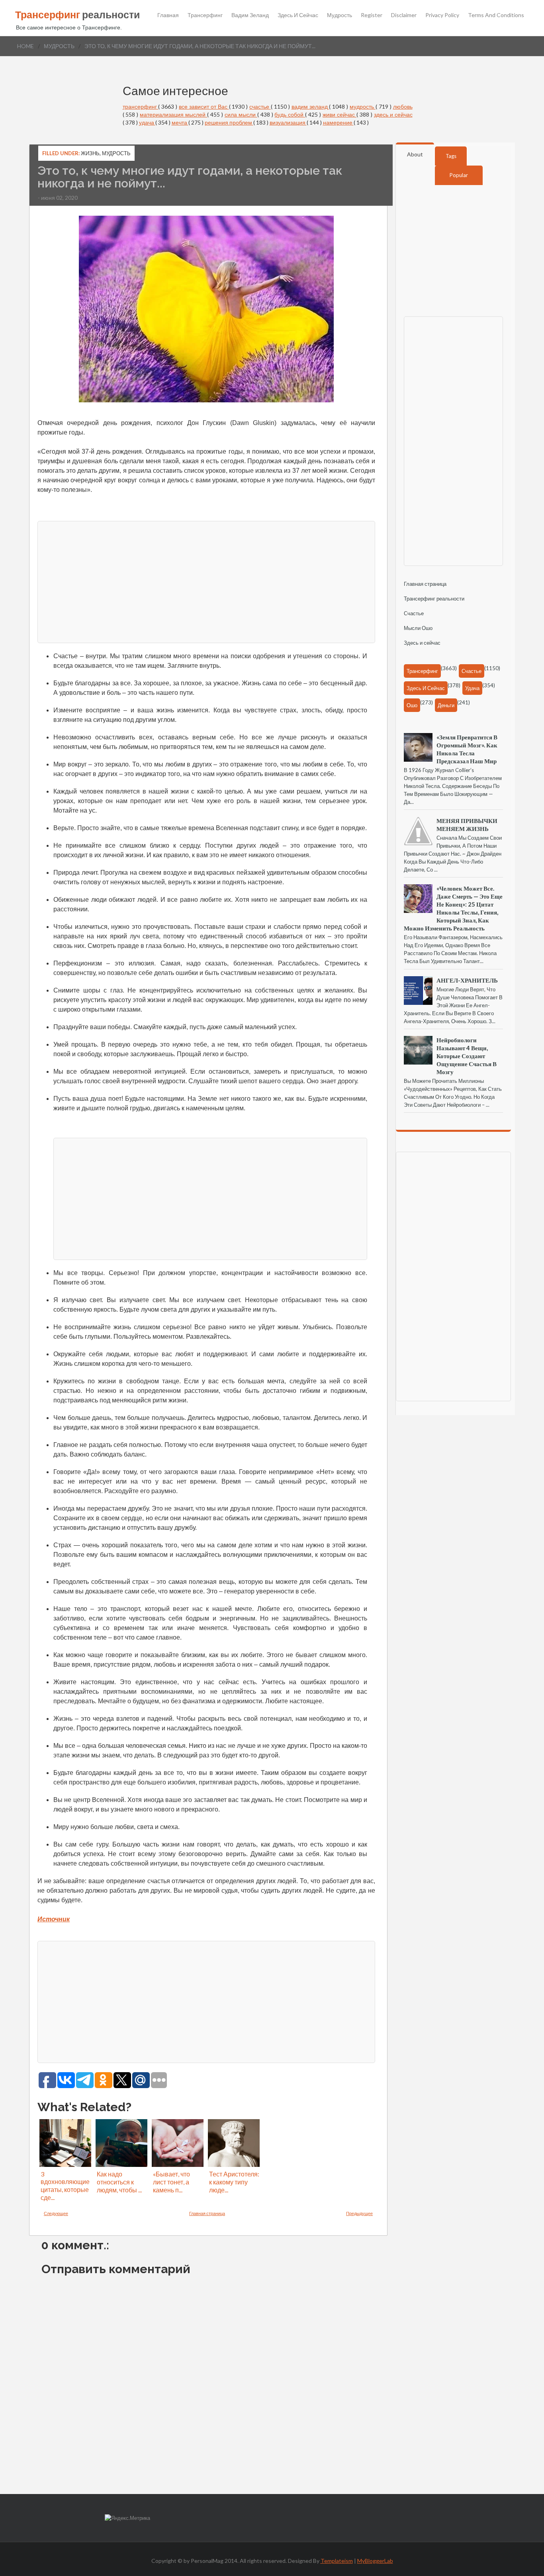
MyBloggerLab (375, 2561)
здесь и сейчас (393, 114)
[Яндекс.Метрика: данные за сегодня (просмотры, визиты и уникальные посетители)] (127, 2518)
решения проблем (229, 122)
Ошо (412, 705)
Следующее (56, 2213)
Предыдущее (359, 2213)
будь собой (290, 114)
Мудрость (340, 15)
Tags (451, 156)
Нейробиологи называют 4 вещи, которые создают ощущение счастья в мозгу (467, 1056)
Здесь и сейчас (298, 15)
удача (147, 122)
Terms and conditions (496, 15)
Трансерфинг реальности (434, 599)
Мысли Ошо (418, 628)
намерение (338, 122)
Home (25, 46)
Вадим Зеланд (250, 15)
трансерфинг (141, 106)
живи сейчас (340, 114)
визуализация (288, 122)
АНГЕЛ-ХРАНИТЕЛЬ (467, 980)
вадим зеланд (310, 106)
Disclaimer (404, 15)
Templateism (337, 2561)
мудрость (59, 46)
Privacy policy (442, 15)
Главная (168, 15)
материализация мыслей (173, 114)
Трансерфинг (205, 15)
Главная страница (207, 2213)
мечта (180, 122)
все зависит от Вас (204, 106)
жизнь (90, 153)
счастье (260, 106)
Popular (459, 175)
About (415, 154)
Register (372, 15)
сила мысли (241, 114)
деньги (446, 705)
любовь (403, 106)
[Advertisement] (206, 581)
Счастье (414, 613)
